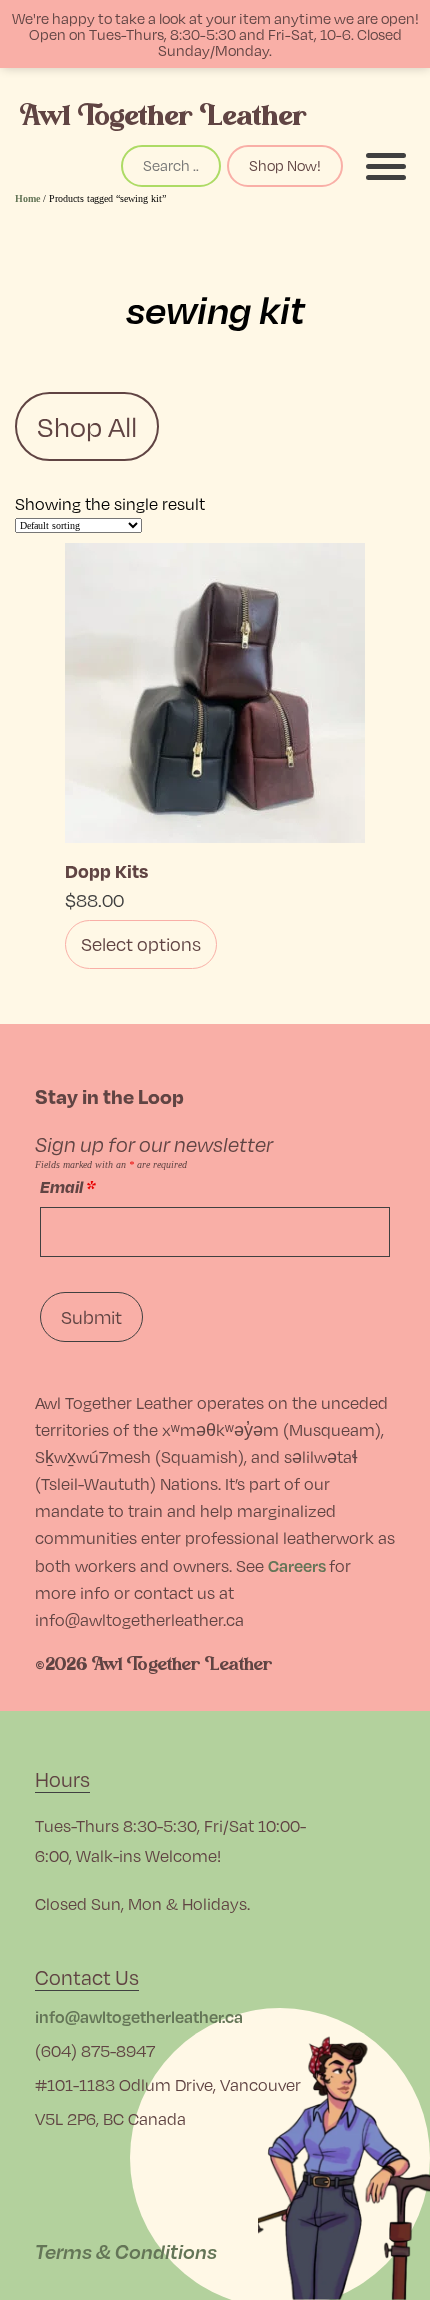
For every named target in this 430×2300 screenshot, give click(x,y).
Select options (141, 944)
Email (67, 1186)
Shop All (87, 426)
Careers (297, 1565)
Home (27, 198)
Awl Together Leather (163, 115)
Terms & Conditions (126, 2251)
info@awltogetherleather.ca (139, 2016)
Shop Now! (285, 165)
